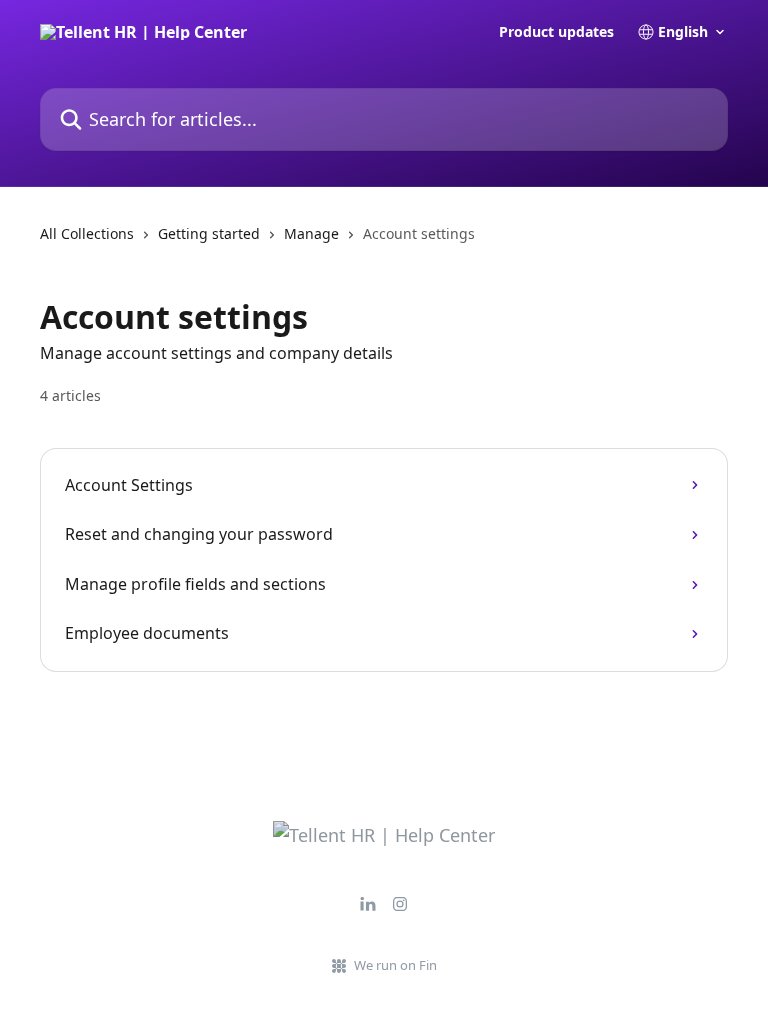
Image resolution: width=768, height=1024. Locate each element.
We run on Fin (395, 965)
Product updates (556, 32)
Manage (311, 233)
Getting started (209, 233)
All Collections (87, 233)
